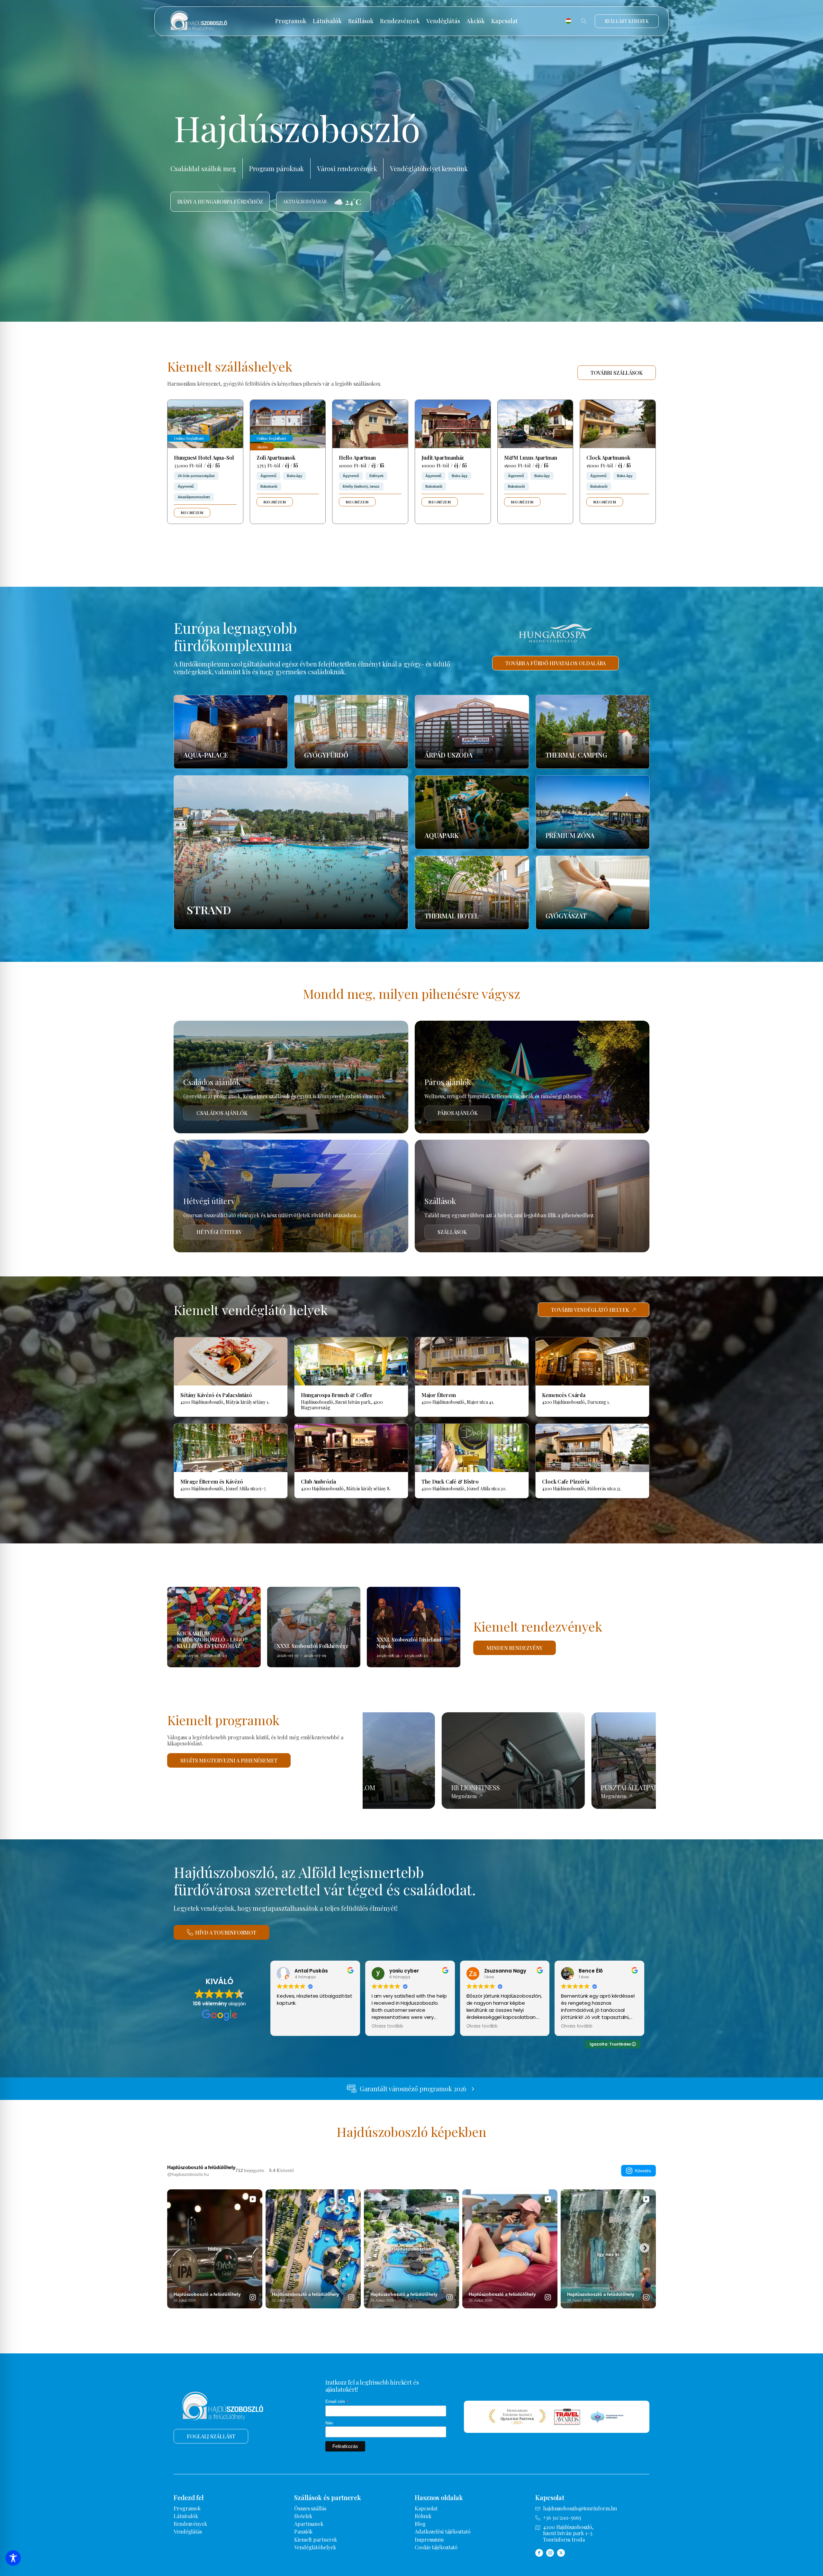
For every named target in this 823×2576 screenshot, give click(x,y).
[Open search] (584, 21)
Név (329, 2423)
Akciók (476, 21)
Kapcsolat (504, 21)
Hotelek (303, 2516)
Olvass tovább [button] (387, 2026)
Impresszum (429, 2539)
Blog (420, 2524)
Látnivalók (327, 21)
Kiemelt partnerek (316, 2539)
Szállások (361, 21)
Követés (643, 2171)
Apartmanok (309, 2524)
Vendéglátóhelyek (315, 2547)
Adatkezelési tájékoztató (443, 2531)
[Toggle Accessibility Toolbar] (13, 2558)
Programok (291, 21)
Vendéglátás (443, 21)
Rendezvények (400, 21)
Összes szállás (310, 2508)
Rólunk (423, 2516)
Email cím (337, 2401)
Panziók (303, 2531)
